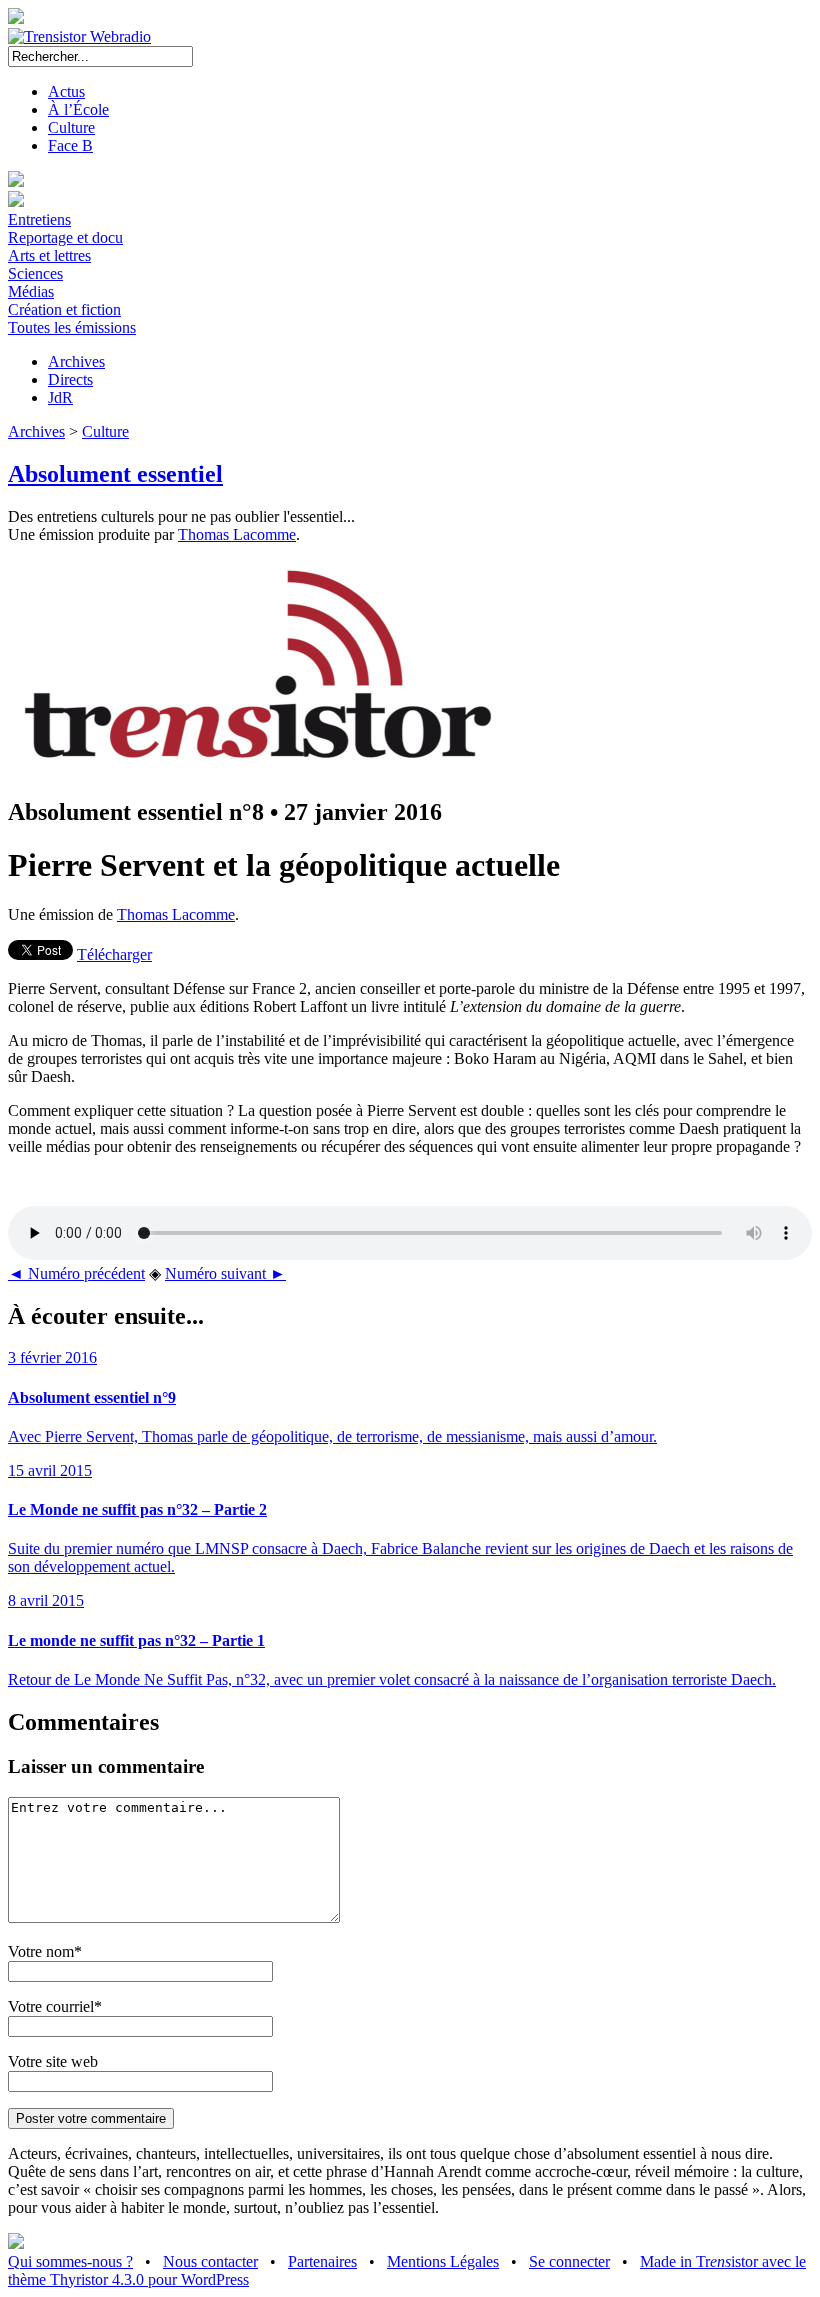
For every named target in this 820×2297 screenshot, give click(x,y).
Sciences (35, 273)
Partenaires (322, 2261)
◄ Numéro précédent (76, 1273)
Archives (76, 361)
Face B (70, 145)
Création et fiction (64, 309)
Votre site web (53, 2061)
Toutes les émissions (72, 327)
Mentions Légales (443, 2261)
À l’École (78, 109)
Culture (71, 127)
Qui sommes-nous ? (70, 2261)
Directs (70, 379)
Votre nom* (45, 1951)
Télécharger (114, 954)
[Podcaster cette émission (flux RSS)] (16, 2243)
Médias (31, 291)
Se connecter (569, 2261)
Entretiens (39, 219)
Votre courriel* (55, 2006)
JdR (60, 397)
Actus (66, 91)
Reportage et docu (65, 237)
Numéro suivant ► (225, 1273)
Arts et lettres (49, 255)
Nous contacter (210, 2261)
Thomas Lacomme (237, 534)
